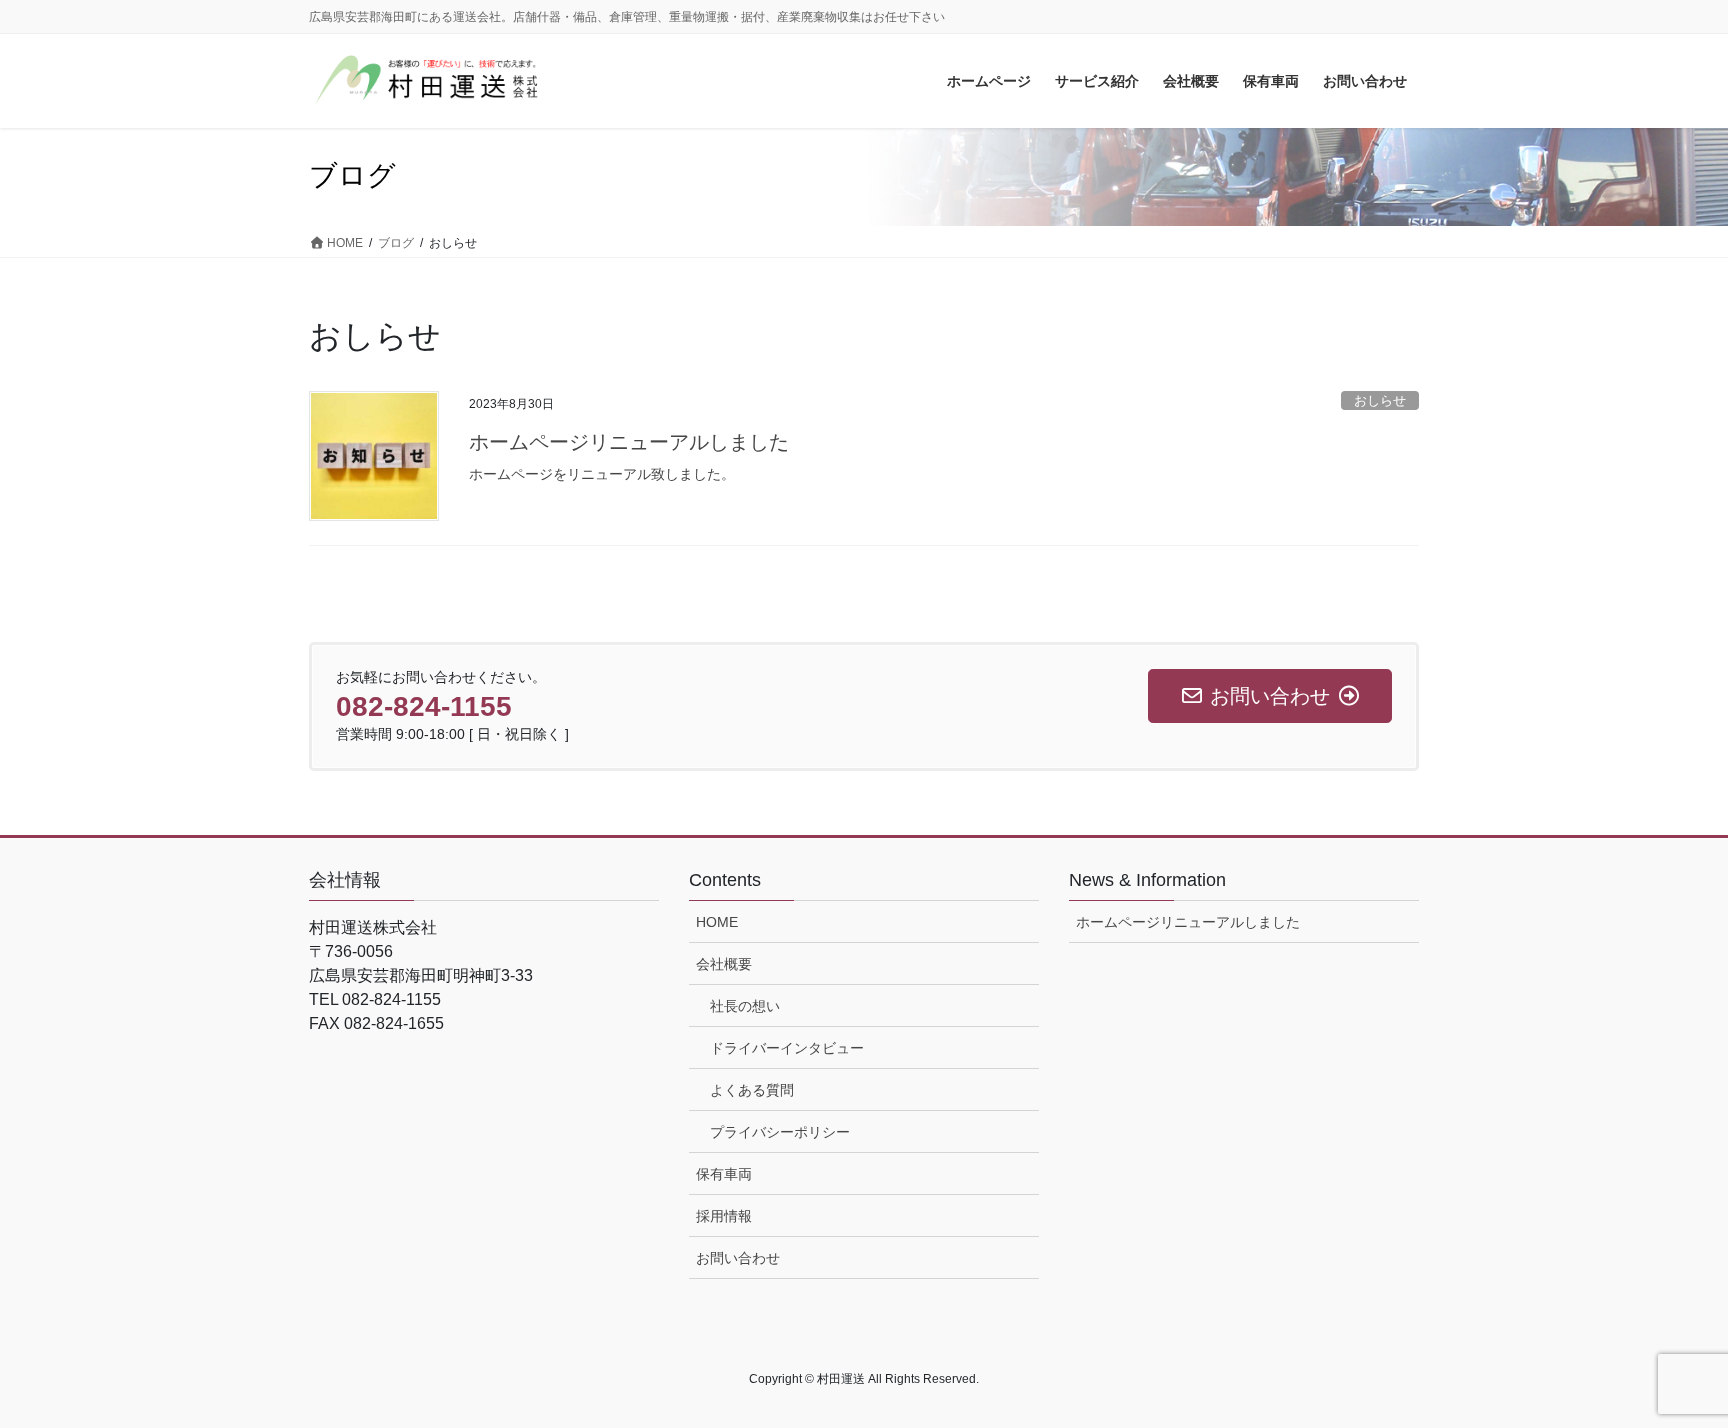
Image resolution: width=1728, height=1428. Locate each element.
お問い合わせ (738, 1258)
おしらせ (1380, 400)
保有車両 (724, 1174)
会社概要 (724, 964)
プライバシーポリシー (780, 1132)
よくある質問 (752, 1090)
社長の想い (745, 1006)
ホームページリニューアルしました (629, 442)
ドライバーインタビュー (787, 1048)
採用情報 (724, 1216)
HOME (717, 922)
